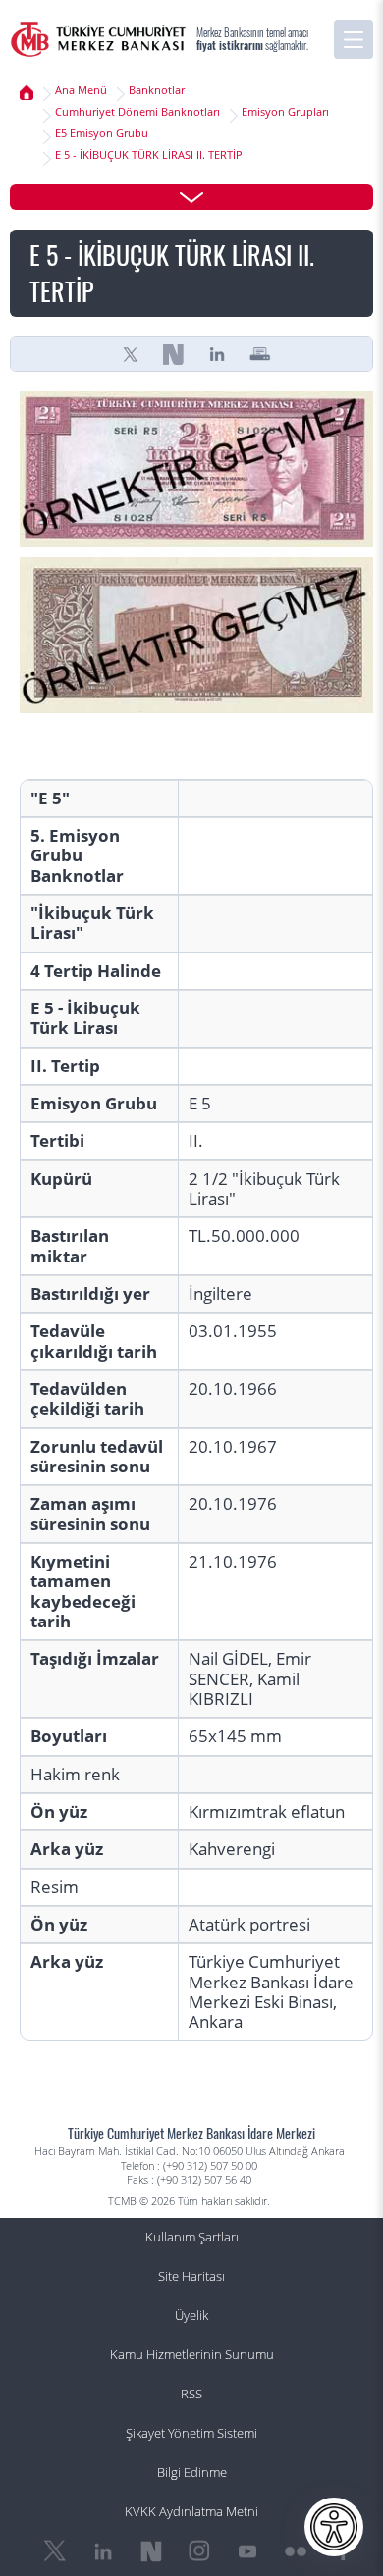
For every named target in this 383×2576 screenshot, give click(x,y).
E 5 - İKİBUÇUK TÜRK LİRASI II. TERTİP (149, 155)
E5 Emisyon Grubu (102, 133)
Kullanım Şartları (192, 2237)
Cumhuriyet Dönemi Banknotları (137, 112)
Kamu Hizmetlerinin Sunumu (192, 2355)
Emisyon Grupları (285, 112)
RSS (191, 2394)
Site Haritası (191, 2276)
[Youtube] (247, 2551)
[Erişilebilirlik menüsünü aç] (334, 2527)
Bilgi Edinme (192, 2473)
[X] (131, 354)
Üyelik (191, 2316)
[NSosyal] (174, 354)
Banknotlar (157, 90)
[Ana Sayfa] (98, 39)
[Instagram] (199, 2551)
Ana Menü (81, 90)
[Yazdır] (260, 354)
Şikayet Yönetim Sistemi (191, 2433)
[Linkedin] (217, 354)
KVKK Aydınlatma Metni (191, 2512)
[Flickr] (296, 2551)
